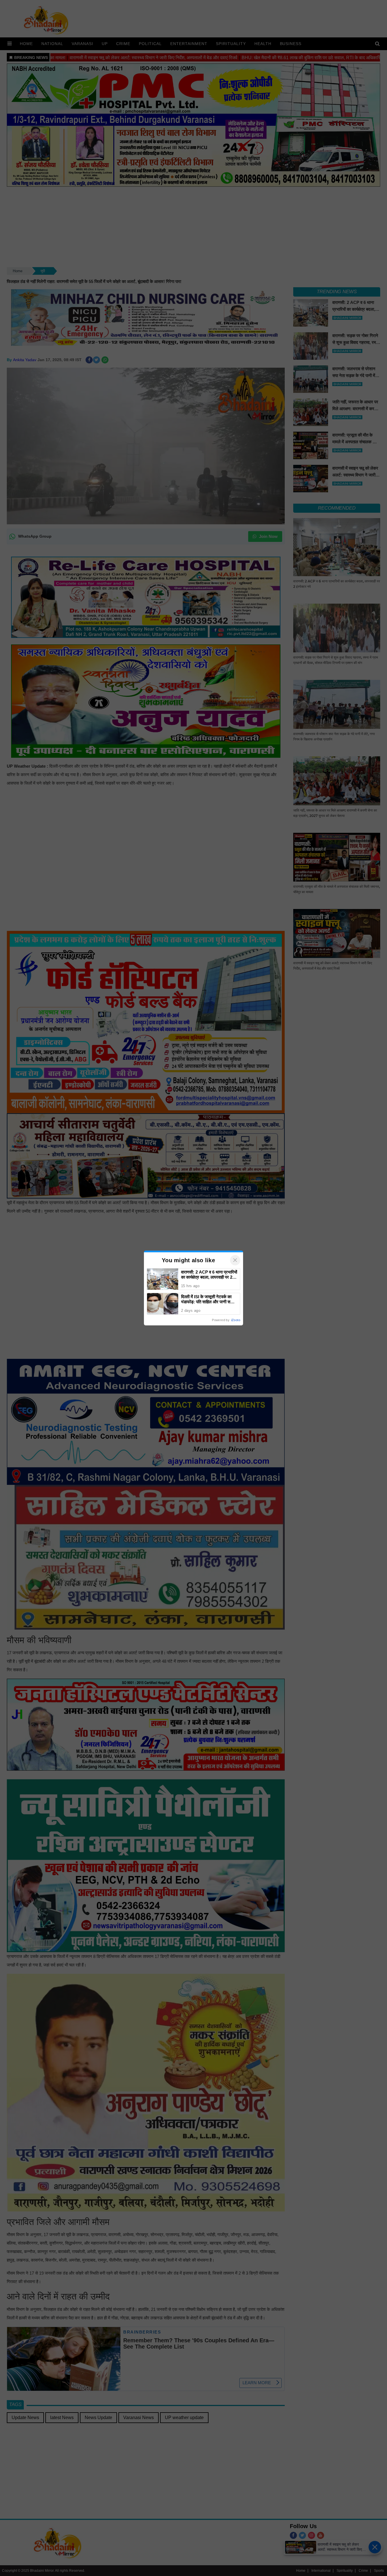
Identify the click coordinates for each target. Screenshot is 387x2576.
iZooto (236, 1320)
